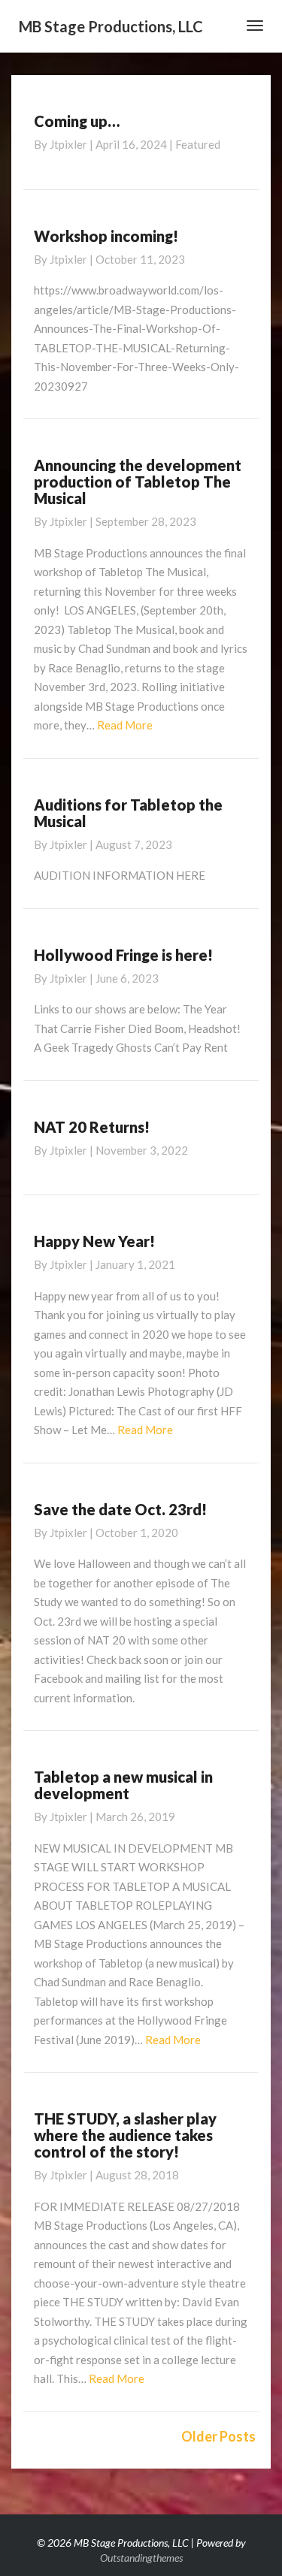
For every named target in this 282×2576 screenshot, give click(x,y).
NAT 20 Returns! (92, 1127)
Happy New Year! (94, 1241)
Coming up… (77, 121)
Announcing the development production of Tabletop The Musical (138, 482)
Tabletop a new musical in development (123, 1785)
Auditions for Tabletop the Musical (128, 813)
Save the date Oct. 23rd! (120, 1509)
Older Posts (218, 2436)
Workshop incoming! (106, 236)
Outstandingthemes (141, 2558)
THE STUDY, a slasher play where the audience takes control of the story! (125, 2135)
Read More (125, 725)
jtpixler (68, 144)
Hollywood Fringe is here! (123, 955)
